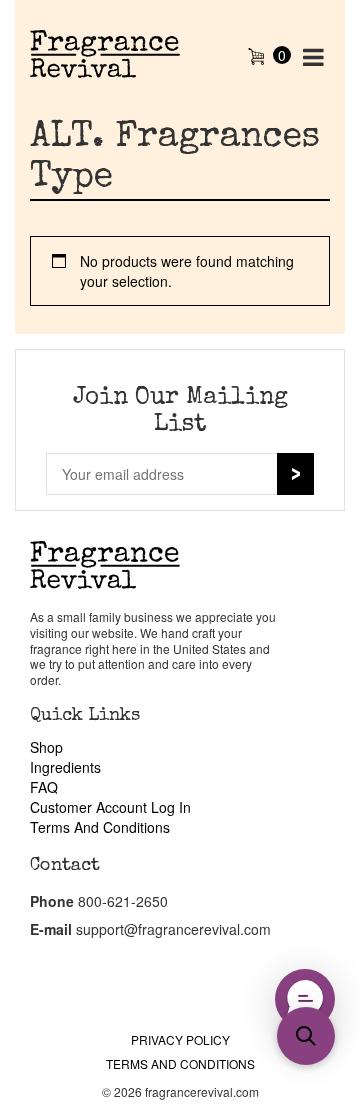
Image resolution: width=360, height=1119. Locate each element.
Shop (46, 747)
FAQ (44, 787)
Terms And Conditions (100, 827)
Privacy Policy (180, 1039)
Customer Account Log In (110, 807)
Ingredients (65, 767)
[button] (306, 1036)
